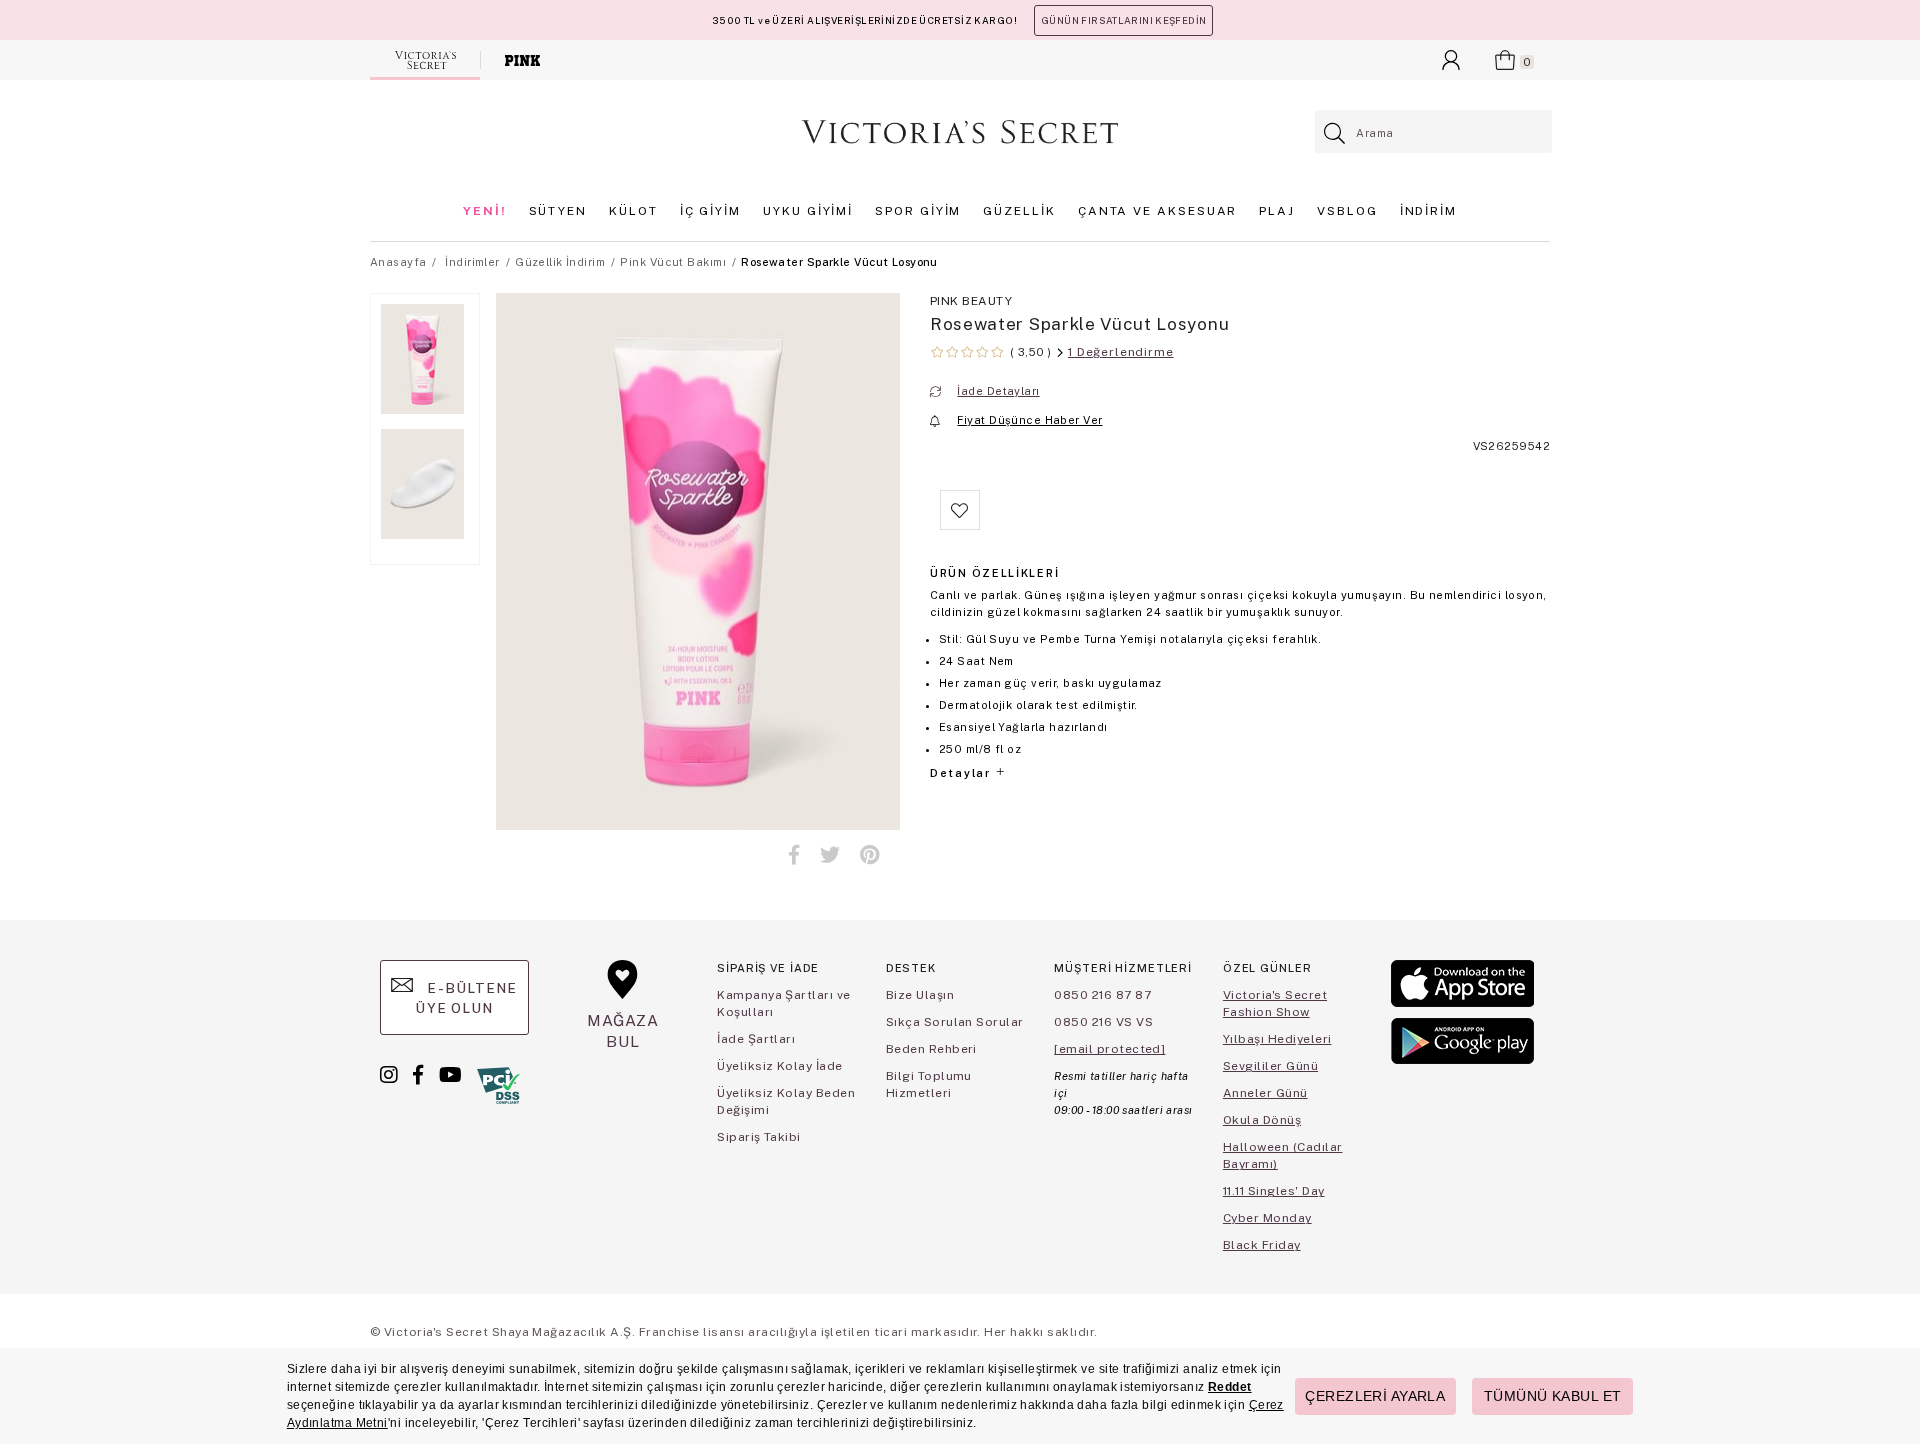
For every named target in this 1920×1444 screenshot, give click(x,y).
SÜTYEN (558, 211)
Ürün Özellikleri (994, 573)
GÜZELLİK (1019, 211)
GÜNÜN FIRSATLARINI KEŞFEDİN (1123, 20)
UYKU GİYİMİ (808, 211)
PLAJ (1277, 211)
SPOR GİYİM (918, 211)
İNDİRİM (1428, 211)
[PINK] (522, 60)
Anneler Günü (1265, 1093)
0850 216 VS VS (1103, 1022)
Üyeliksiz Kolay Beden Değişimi (786, 1101)
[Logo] (960, 132)
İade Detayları (998, 391)
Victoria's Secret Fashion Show (1275, 1003)
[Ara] (1335, 133)
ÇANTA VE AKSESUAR (1158, 211)
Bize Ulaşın (920, 995)
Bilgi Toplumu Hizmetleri (929, 1084)
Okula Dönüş (1262, 1120)
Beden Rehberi (931, 1049)
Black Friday (1262, 1245)
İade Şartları (756, 1039)
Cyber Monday (1267, 1218)
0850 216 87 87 (1102, 995)
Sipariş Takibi (759, 1137)
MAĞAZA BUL (623, 1030)
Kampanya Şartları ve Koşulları (784, 1003)
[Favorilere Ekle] (960, 526)
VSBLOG (1347, 211)
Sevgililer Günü (1270, 1066)
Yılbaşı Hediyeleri (1277, 1039)
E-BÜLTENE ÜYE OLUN (466, 998)
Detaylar (962, 773)
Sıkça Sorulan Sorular (955, 1022)
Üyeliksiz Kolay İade (780, 1066)
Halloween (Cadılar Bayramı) (1283, 1155)
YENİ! (485, 211)
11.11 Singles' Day (1274, 1191)
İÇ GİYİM (710, 211)
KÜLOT (633, 211)
